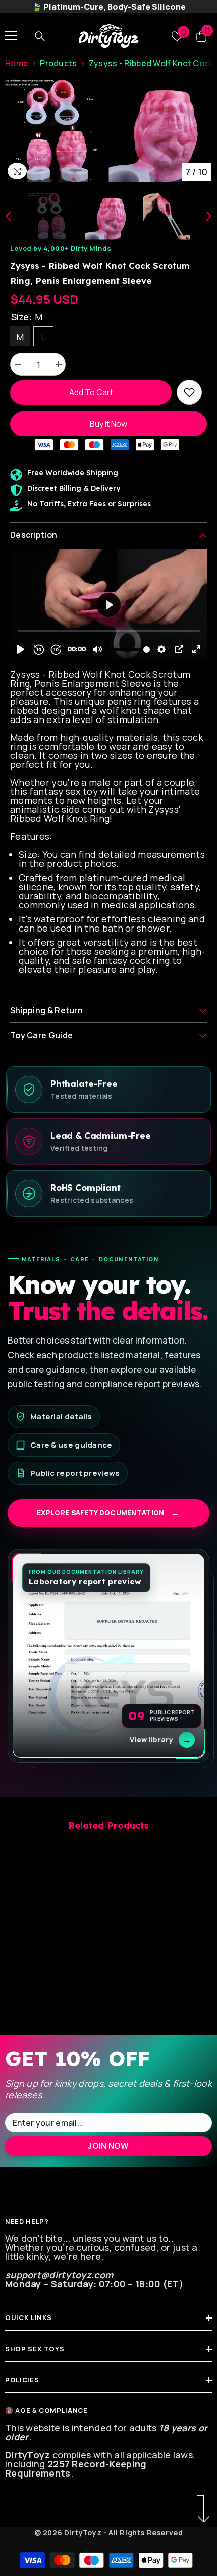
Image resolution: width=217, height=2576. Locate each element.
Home (17, 63)
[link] (189, 392)
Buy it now (108, 424)
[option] (57, 130)
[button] (8, 216)
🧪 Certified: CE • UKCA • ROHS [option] (109, 7)
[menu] (11, 36)
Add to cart (91, 392)
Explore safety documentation (108, 1513)
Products (58, 63)
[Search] (40, 36)
